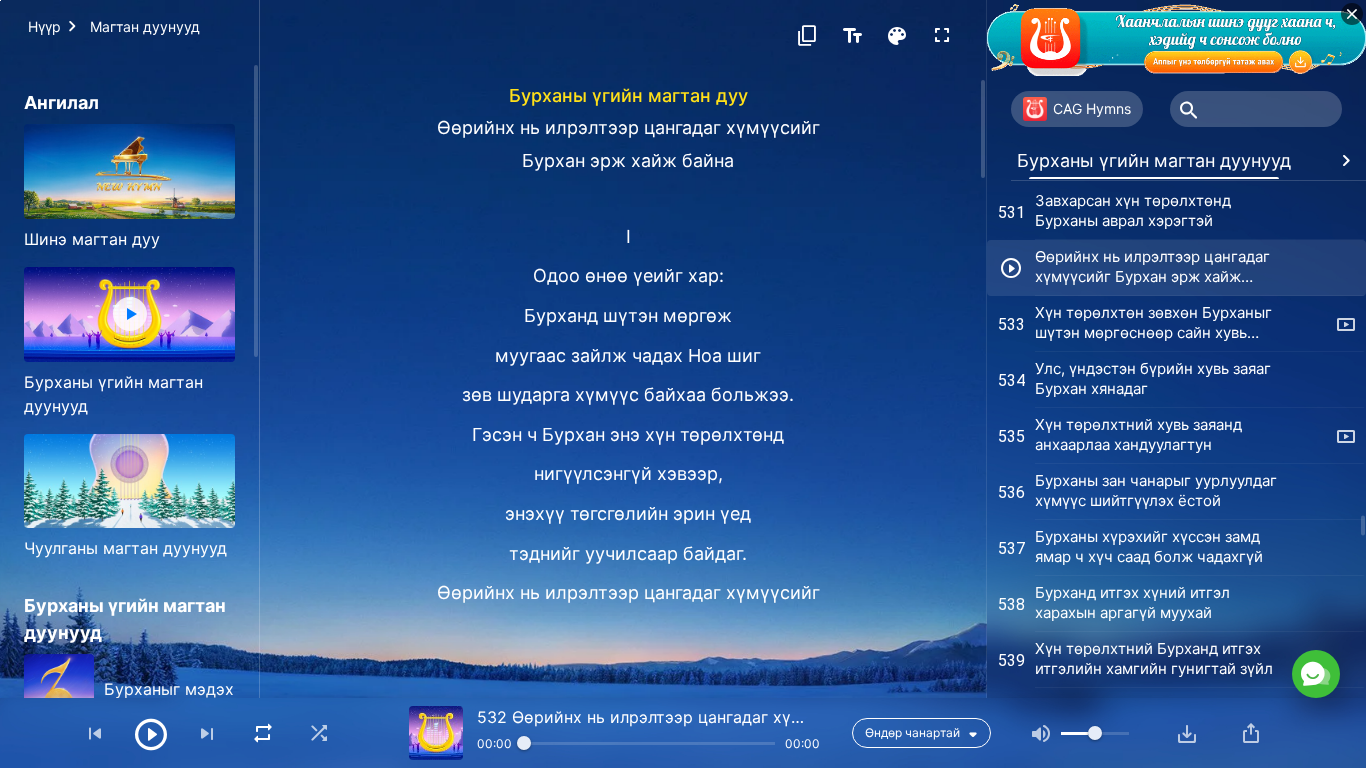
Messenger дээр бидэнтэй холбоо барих (1168, 584)
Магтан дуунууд (145, 26)
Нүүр (44, 26)
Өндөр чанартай (912, 732)
